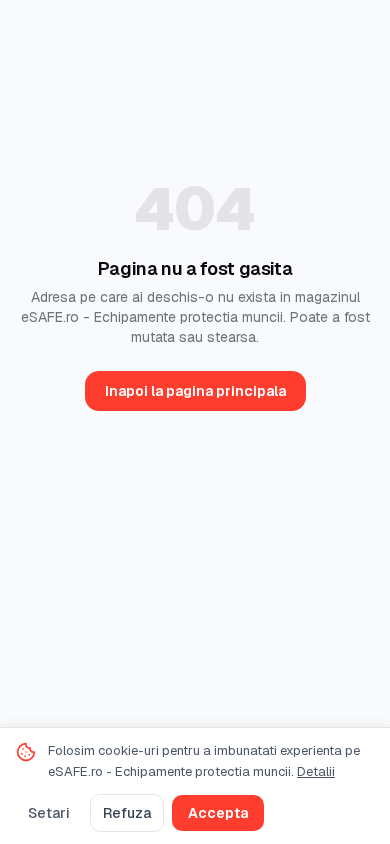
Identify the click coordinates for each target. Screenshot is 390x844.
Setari (49, 813)
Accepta (218, 813)
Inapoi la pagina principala (195, 391)
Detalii (316, 771)
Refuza (127, 813)
